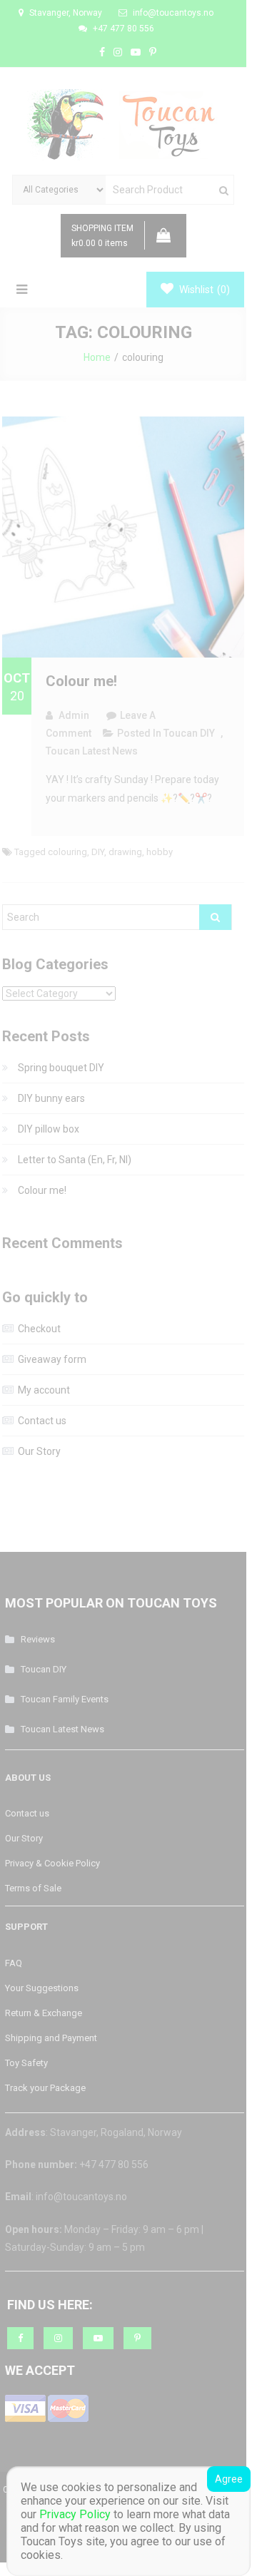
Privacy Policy (75, 2514)
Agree (229, 2479)
